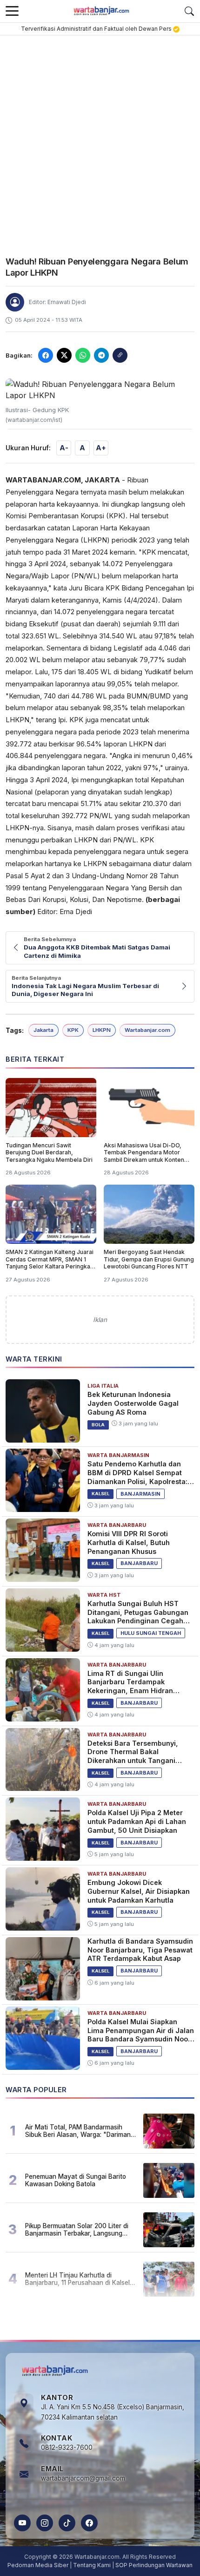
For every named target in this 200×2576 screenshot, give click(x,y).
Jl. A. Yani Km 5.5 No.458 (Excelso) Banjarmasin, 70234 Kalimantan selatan (113, 2412)
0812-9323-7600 (67, 2447)
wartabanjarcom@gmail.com (83, 2478)
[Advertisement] (100, 140)
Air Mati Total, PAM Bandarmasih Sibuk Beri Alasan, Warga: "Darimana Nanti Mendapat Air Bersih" (80, 2131)
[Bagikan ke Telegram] (101, 355)
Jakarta (43, 1030)
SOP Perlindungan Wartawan (154, 2565)
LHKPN (102, 1030)
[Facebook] (89, 2523)
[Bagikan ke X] (64, 355)
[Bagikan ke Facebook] (46, 355)
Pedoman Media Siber (38, 2565)
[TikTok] (67, 2523)
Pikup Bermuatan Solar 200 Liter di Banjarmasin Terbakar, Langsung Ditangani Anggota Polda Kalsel (77, 2230)
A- (64, 448)
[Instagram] (45, 2523)
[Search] (189, 11)
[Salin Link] (120, 355)
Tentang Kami (92, 2565)
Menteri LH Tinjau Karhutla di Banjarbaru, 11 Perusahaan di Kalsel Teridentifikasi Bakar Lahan (77, 2279)
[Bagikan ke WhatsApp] (83, 355)
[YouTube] (22, 2523)
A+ (101, 448)
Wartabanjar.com (147, 1030)
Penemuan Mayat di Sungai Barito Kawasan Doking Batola (76, 2180)
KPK (73, 1030)
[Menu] (12, 11)
